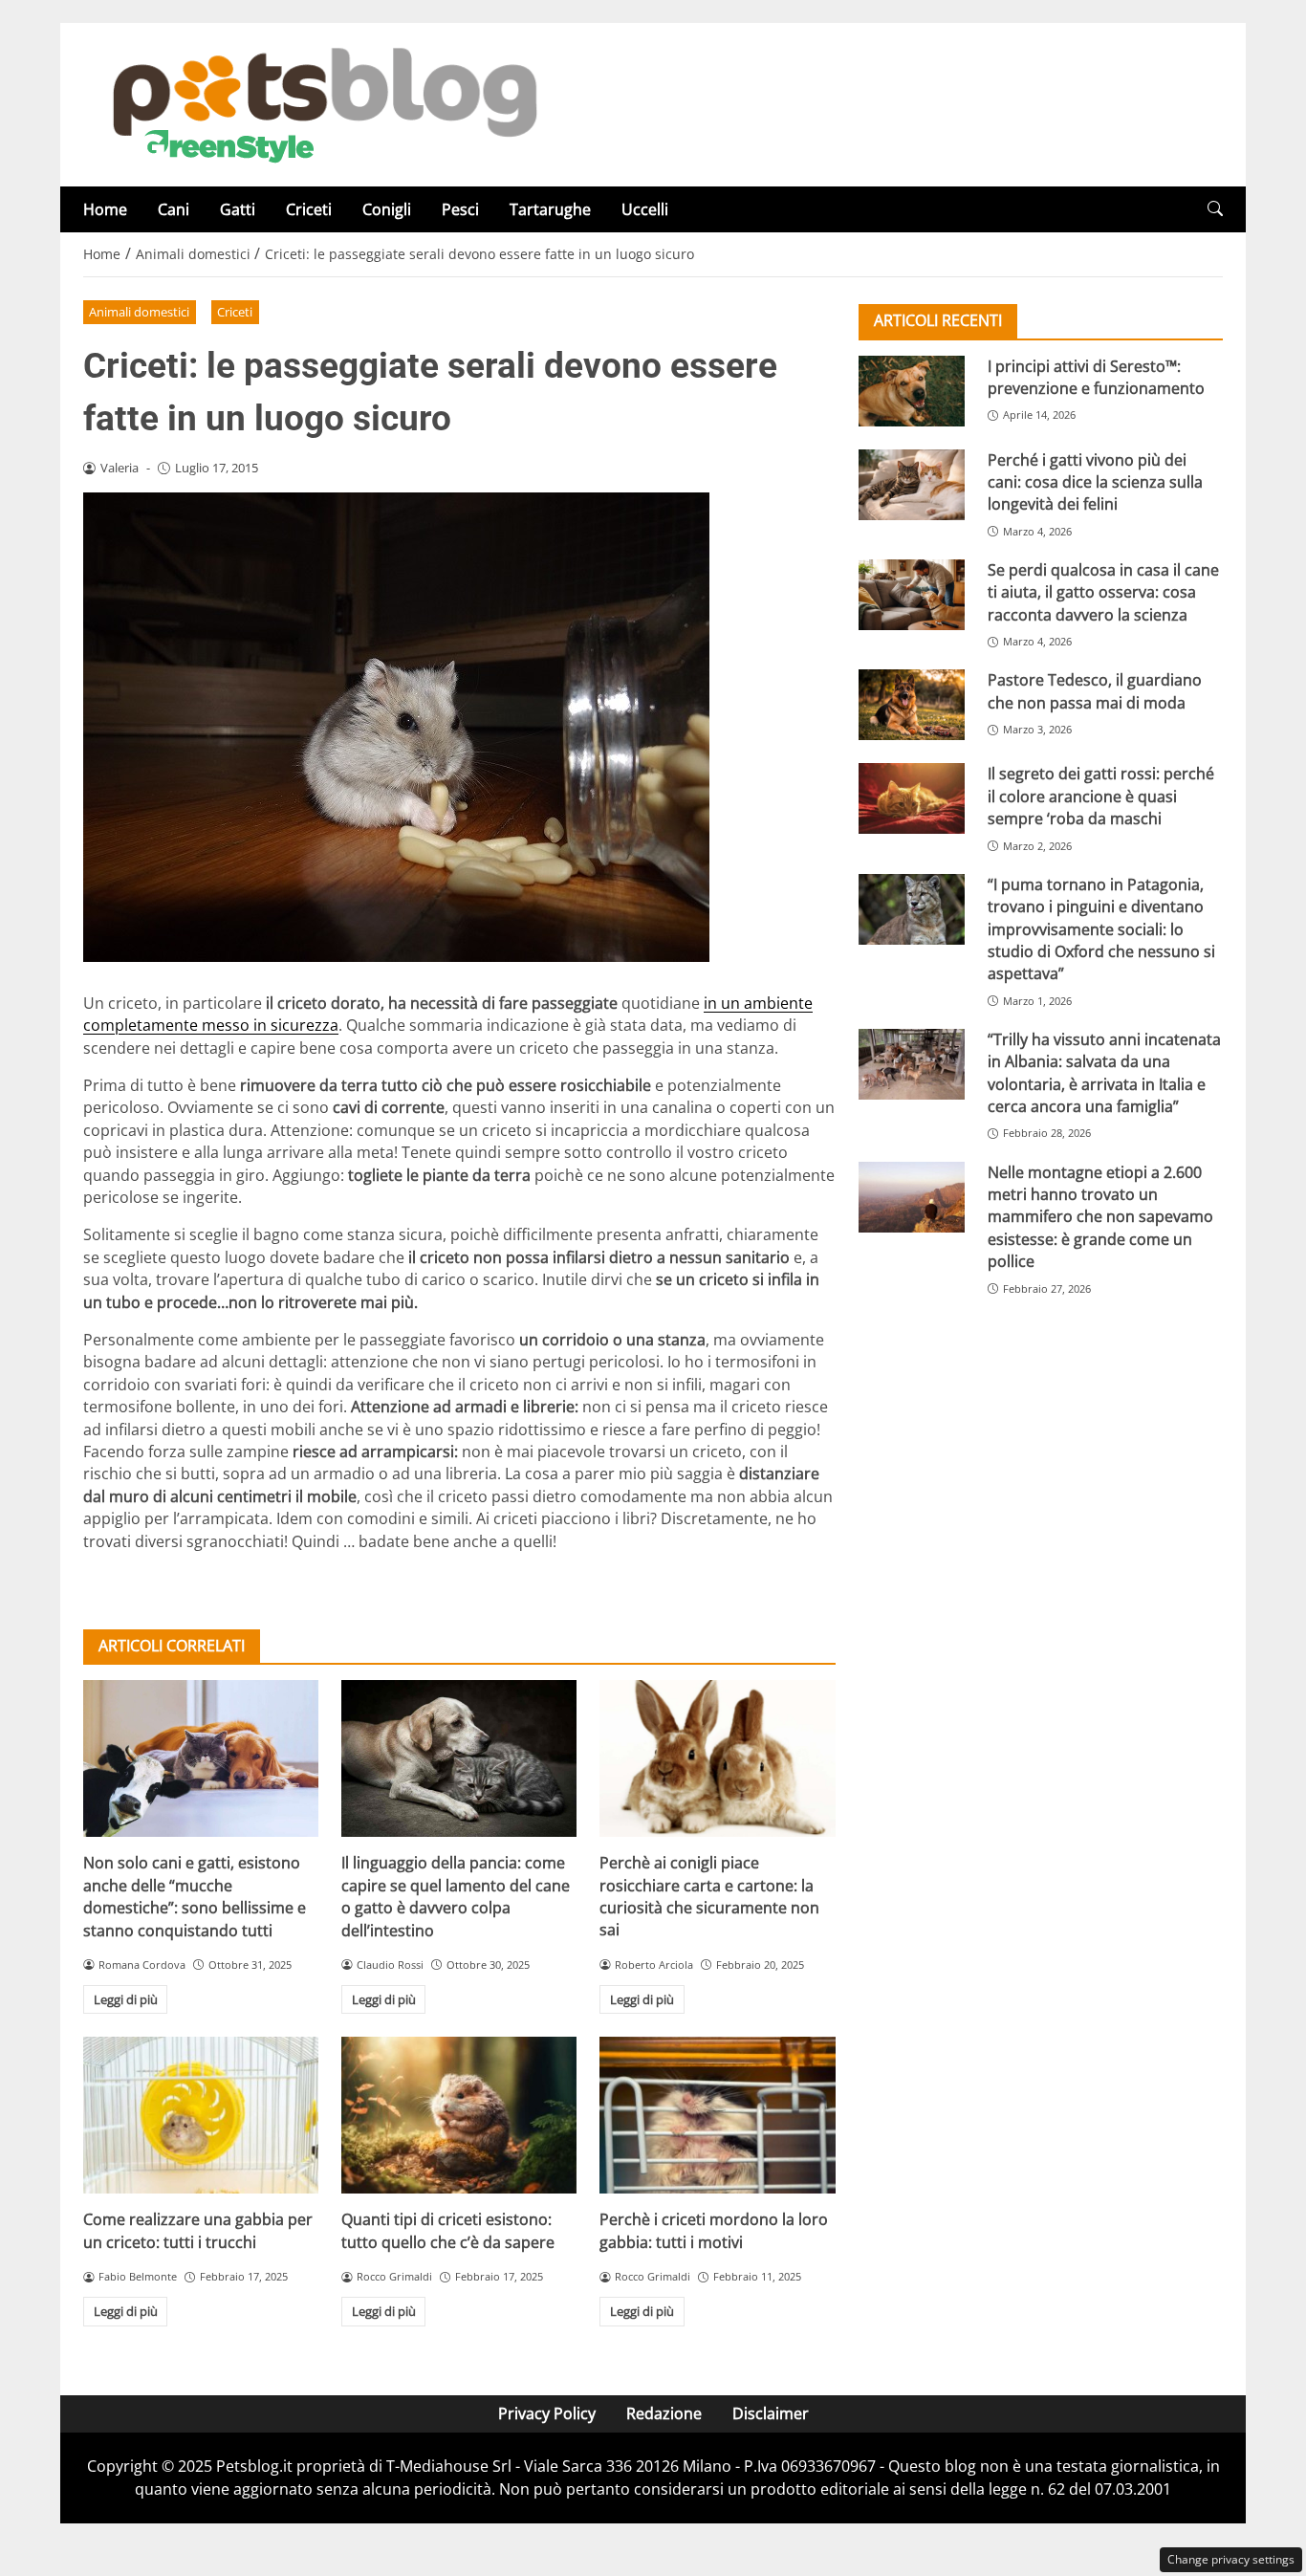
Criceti (309, 209)
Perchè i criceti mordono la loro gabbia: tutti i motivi (714, 2230)
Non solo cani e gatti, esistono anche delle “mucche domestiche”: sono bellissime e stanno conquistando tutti (195, 1896)
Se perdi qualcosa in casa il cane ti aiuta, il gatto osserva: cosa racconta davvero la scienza (1103, 591)
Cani (174, 209)
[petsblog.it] (322, 103)
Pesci (460, 209)
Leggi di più (126, 1999)
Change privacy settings (1231, 2559)
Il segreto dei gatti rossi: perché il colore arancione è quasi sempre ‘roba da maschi (1101, 796)
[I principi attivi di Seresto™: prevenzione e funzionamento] (912, 390)
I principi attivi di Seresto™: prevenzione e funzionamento (1096, 376)
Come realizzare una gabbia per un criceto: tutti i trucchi (198, 2230)
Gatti (238, 209)
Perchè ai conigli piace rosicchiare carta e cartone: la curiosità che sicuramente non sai (709, 1896)
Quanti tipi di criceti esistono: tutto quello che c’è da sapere (448, 2230)
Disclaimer (771, 2413)
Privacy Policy (547, 2413)
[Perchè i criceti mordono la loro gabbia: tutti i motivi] (717, 2115)
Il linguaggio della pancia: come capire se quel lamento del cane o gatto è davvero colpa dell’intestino (456, 1896)
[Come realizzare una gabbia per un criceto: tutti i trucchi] (201, 2115)
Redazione (664, 2413)
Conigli (387, 209)
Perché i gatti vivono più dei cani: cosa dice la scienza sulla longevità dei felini (1095, 481)
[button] (1215, 209)
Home (105, 209)
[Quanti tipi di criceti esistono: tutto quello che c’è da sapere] (459, 2115)
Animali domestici (139, 312)
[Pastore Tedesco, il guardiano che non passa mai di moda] (912, 705)
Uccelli (645, 209)
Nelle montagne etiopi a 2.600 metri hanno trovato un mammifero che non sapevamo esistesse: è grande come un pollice (1100, 1216)
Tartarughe (550, 209)
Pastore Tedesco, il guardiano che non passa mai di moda (1095, 691)
